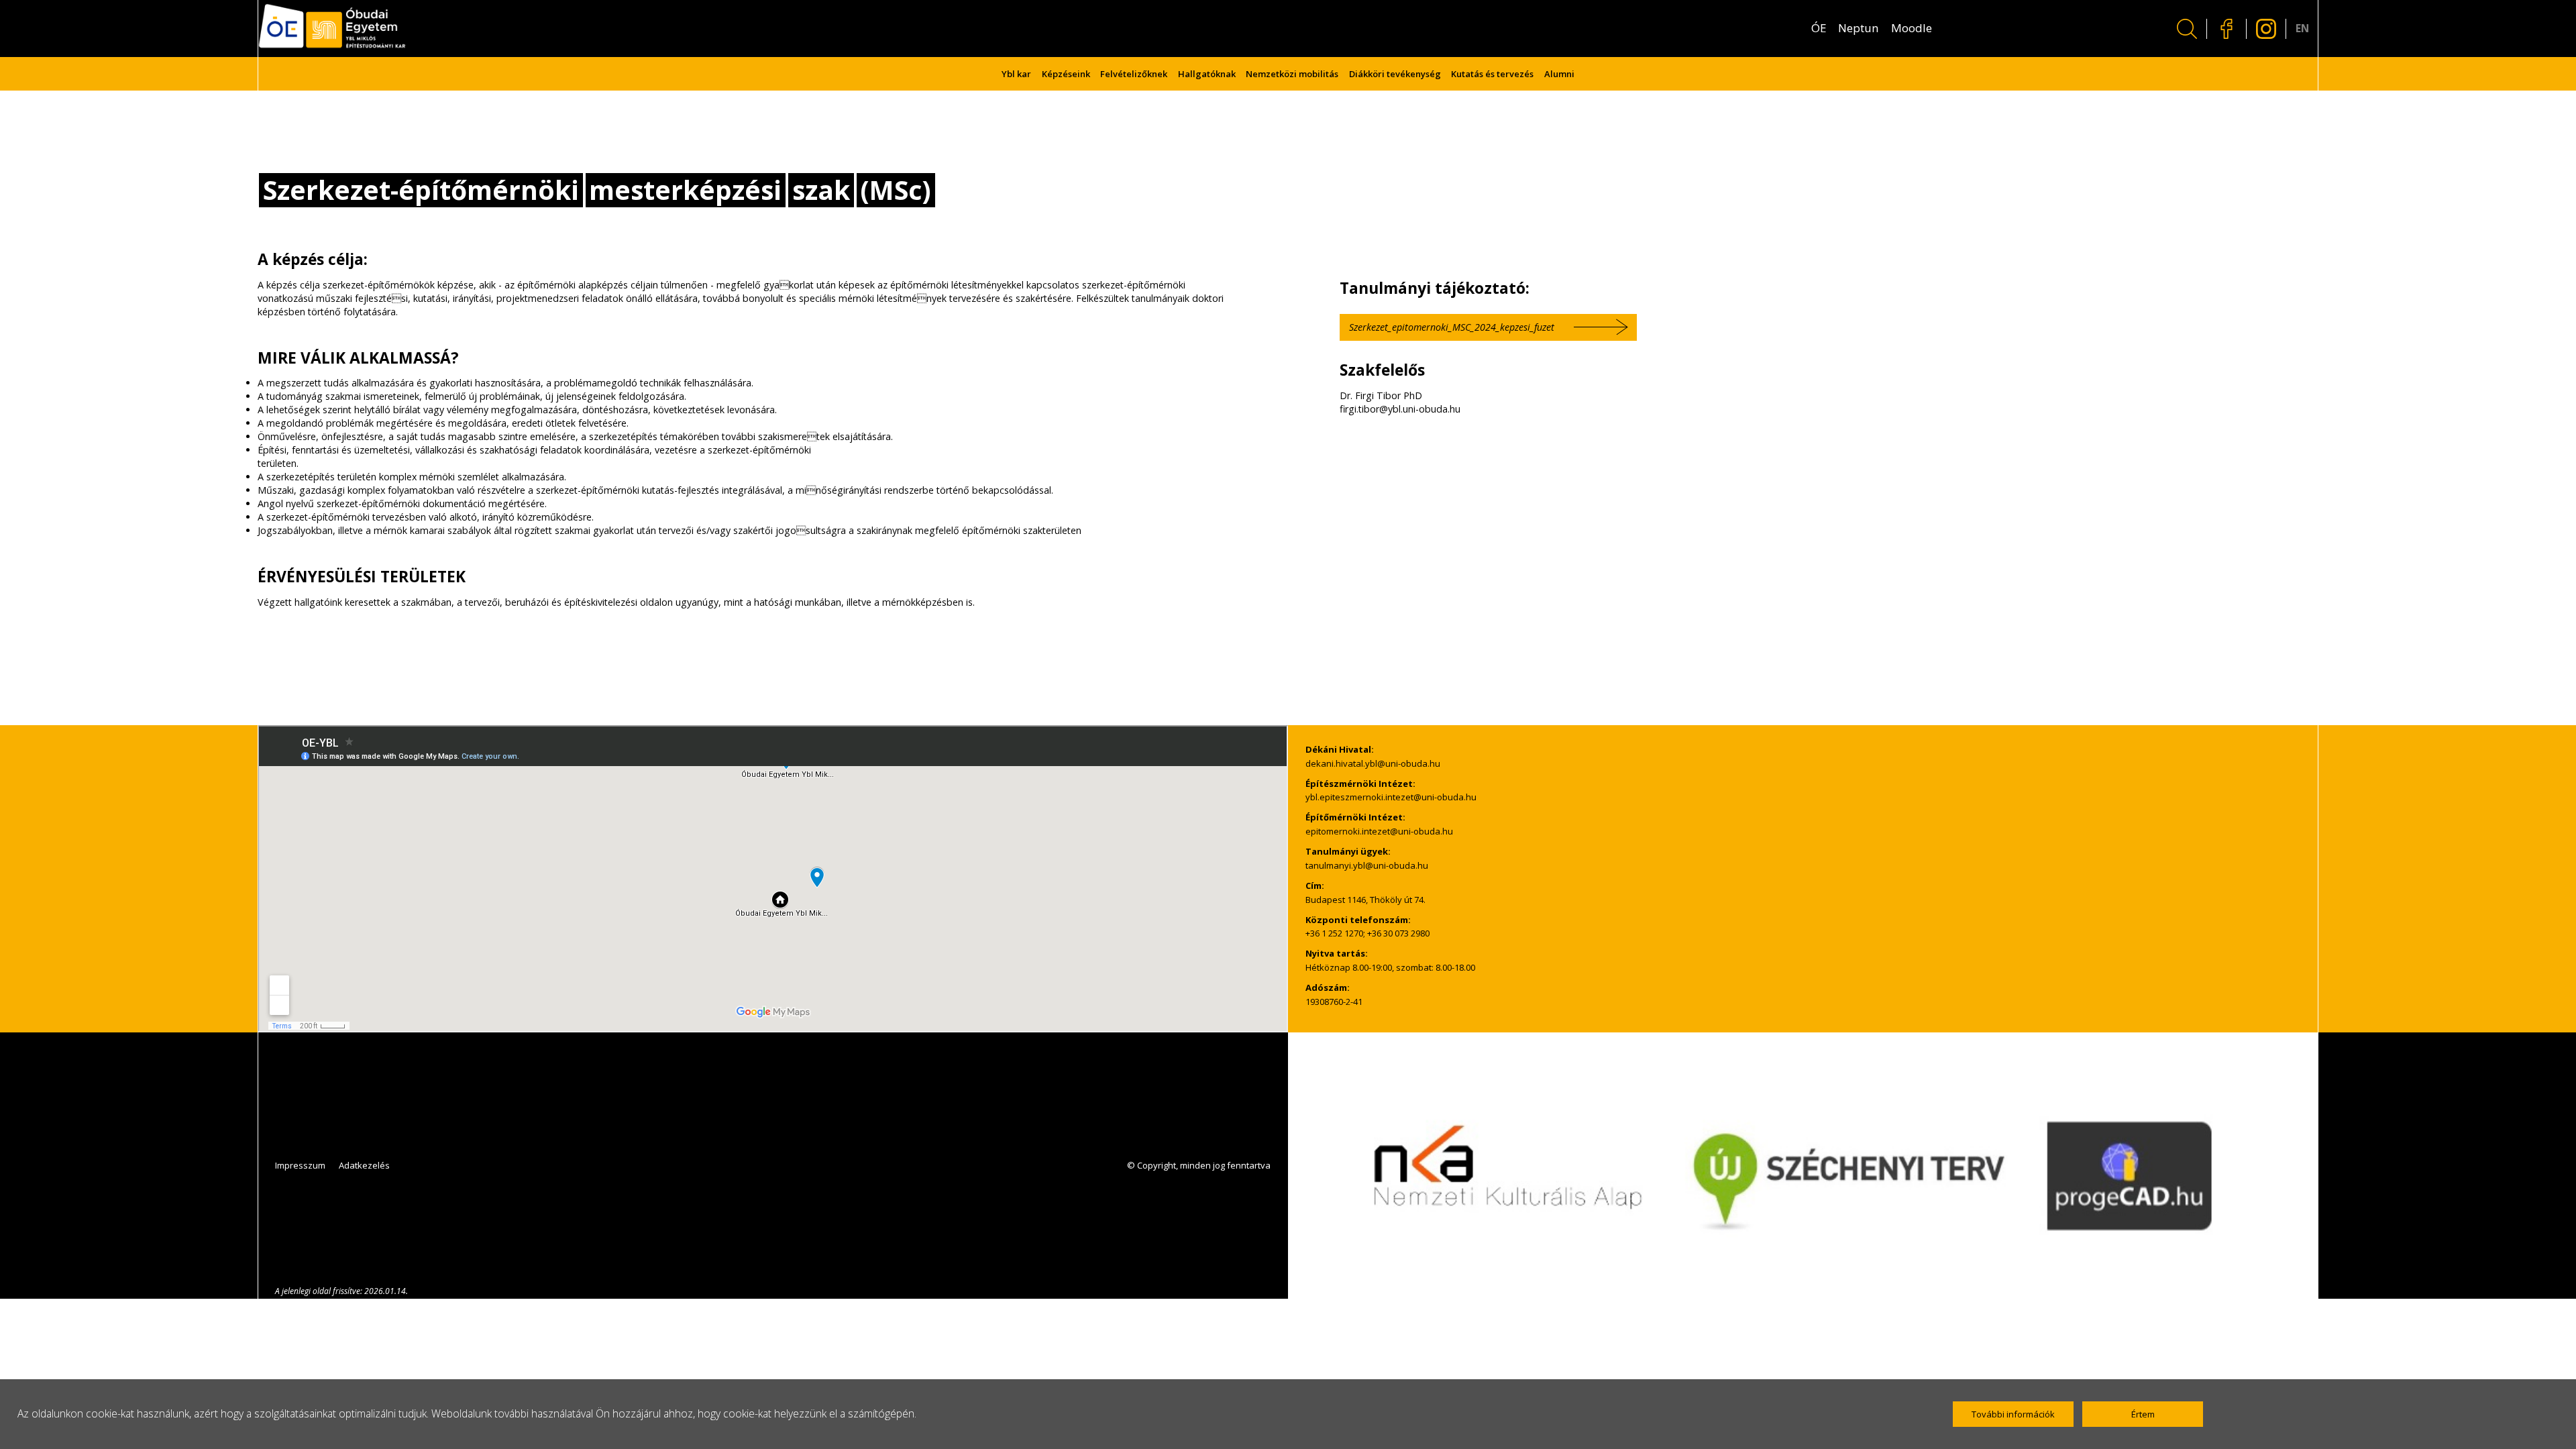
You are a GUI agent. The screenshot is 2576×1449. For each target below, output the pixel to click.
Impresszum (300, 1165)
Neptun (1859, 28)
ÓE (1819, 28)
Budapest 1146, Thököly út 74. (1365, 900)
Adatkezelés (364, 1165)
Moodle (1912, 28)
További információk (2013, 1414)
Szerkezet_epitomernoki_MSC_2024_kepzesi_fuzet (1452, 327)
